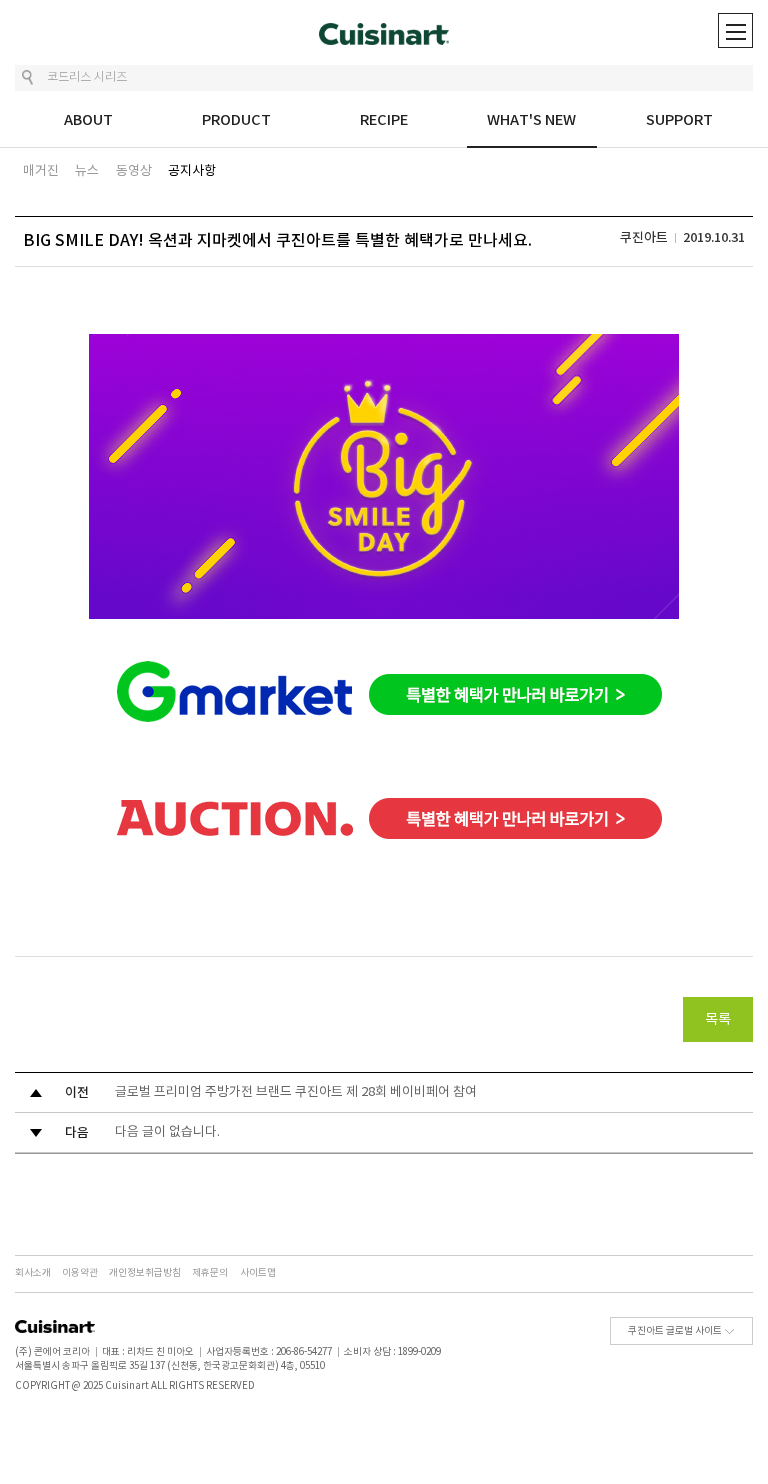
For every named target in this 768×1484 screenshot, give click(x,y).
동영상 (134, 171)
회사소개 (33, 1273)
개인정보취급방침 (145, 1273)
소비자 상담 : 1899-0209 (392, 1352)
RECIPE (384, 120)
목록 (718, 1020)
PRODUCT (236, 120)
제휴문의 (210, 1273)
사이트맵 (258, 1273)
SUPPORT (679, 120)
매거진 (41, 171)
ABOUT (88, 120)
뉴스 (87, 171)
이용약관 (80, 1273)
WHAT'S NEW (531, 120)
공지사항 (192, 171)
